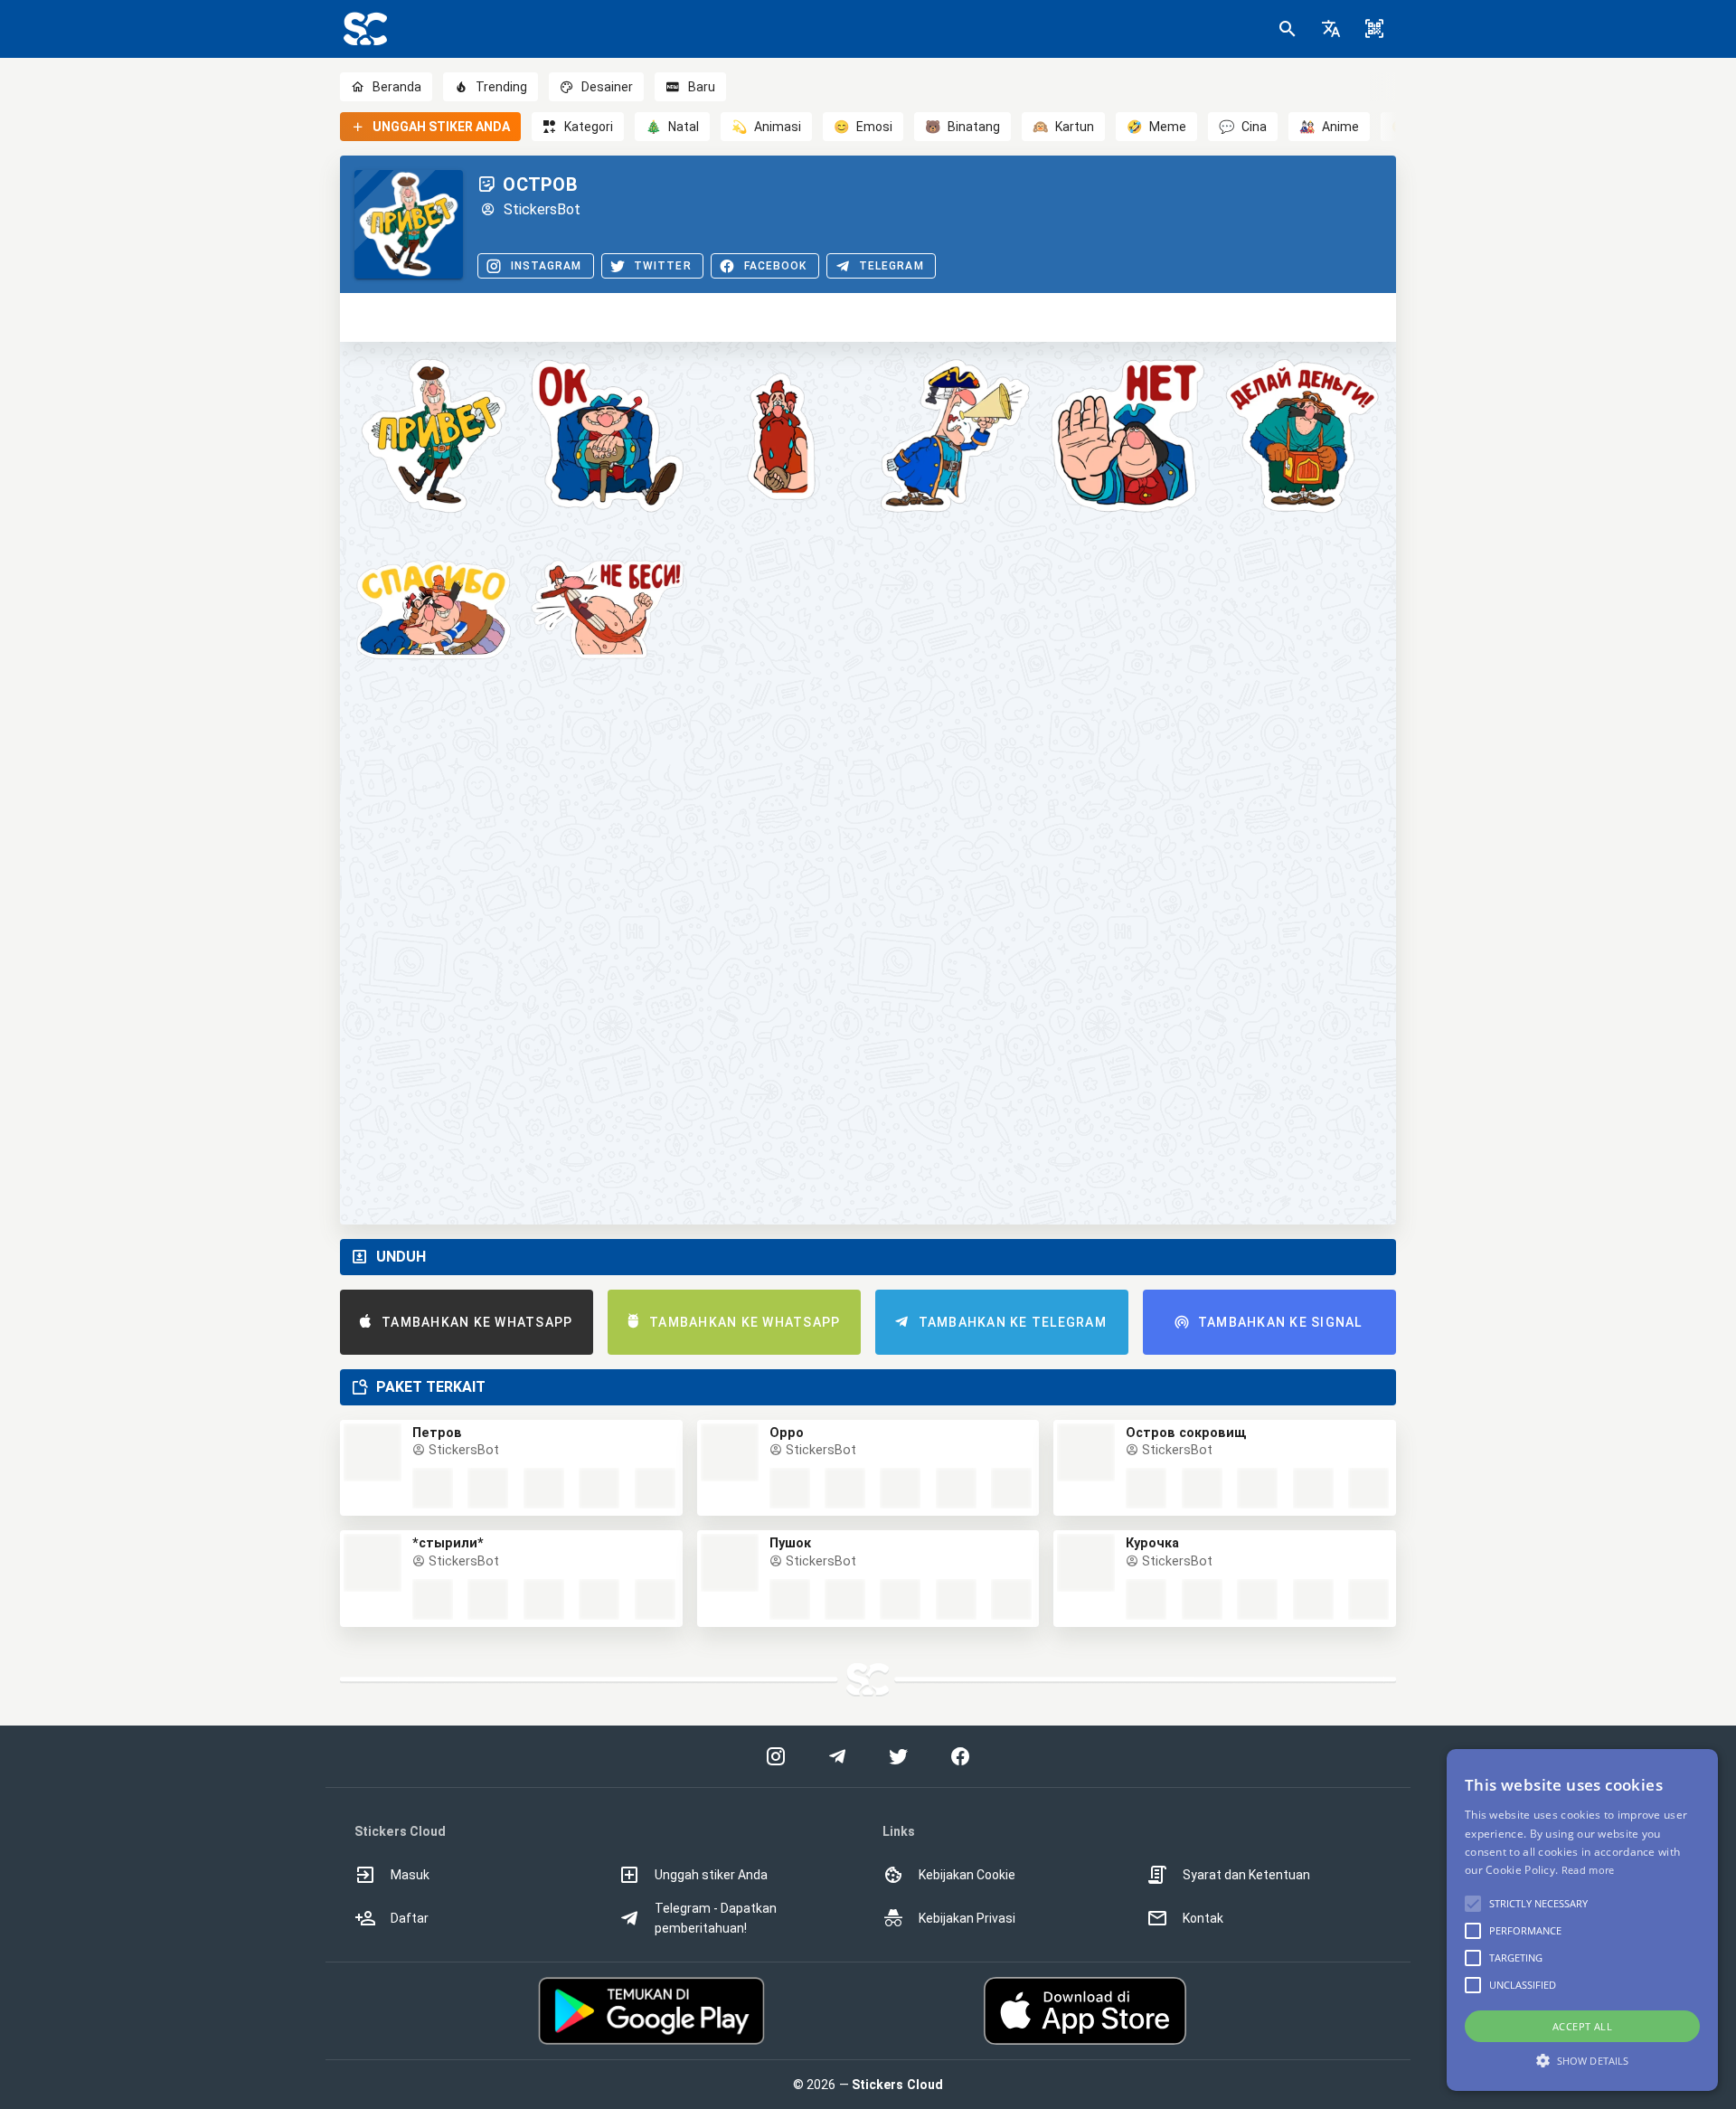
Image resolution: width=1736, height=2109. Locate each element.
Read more (1588, 1870)
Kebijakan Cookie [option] (967, 1875)
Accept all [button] (1582, 2026)
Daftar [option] (410, 1918)
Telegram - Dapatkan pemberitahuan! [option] (716, 1918)
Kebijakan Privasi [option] (967, 1918)
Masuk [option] (410, 1875)
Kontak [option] (1203, 1918)
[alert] (1582, 1920)
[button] (1331, 29)
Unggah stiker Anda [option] (711, 1875)
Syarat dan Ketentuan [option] (1246, 1875)
